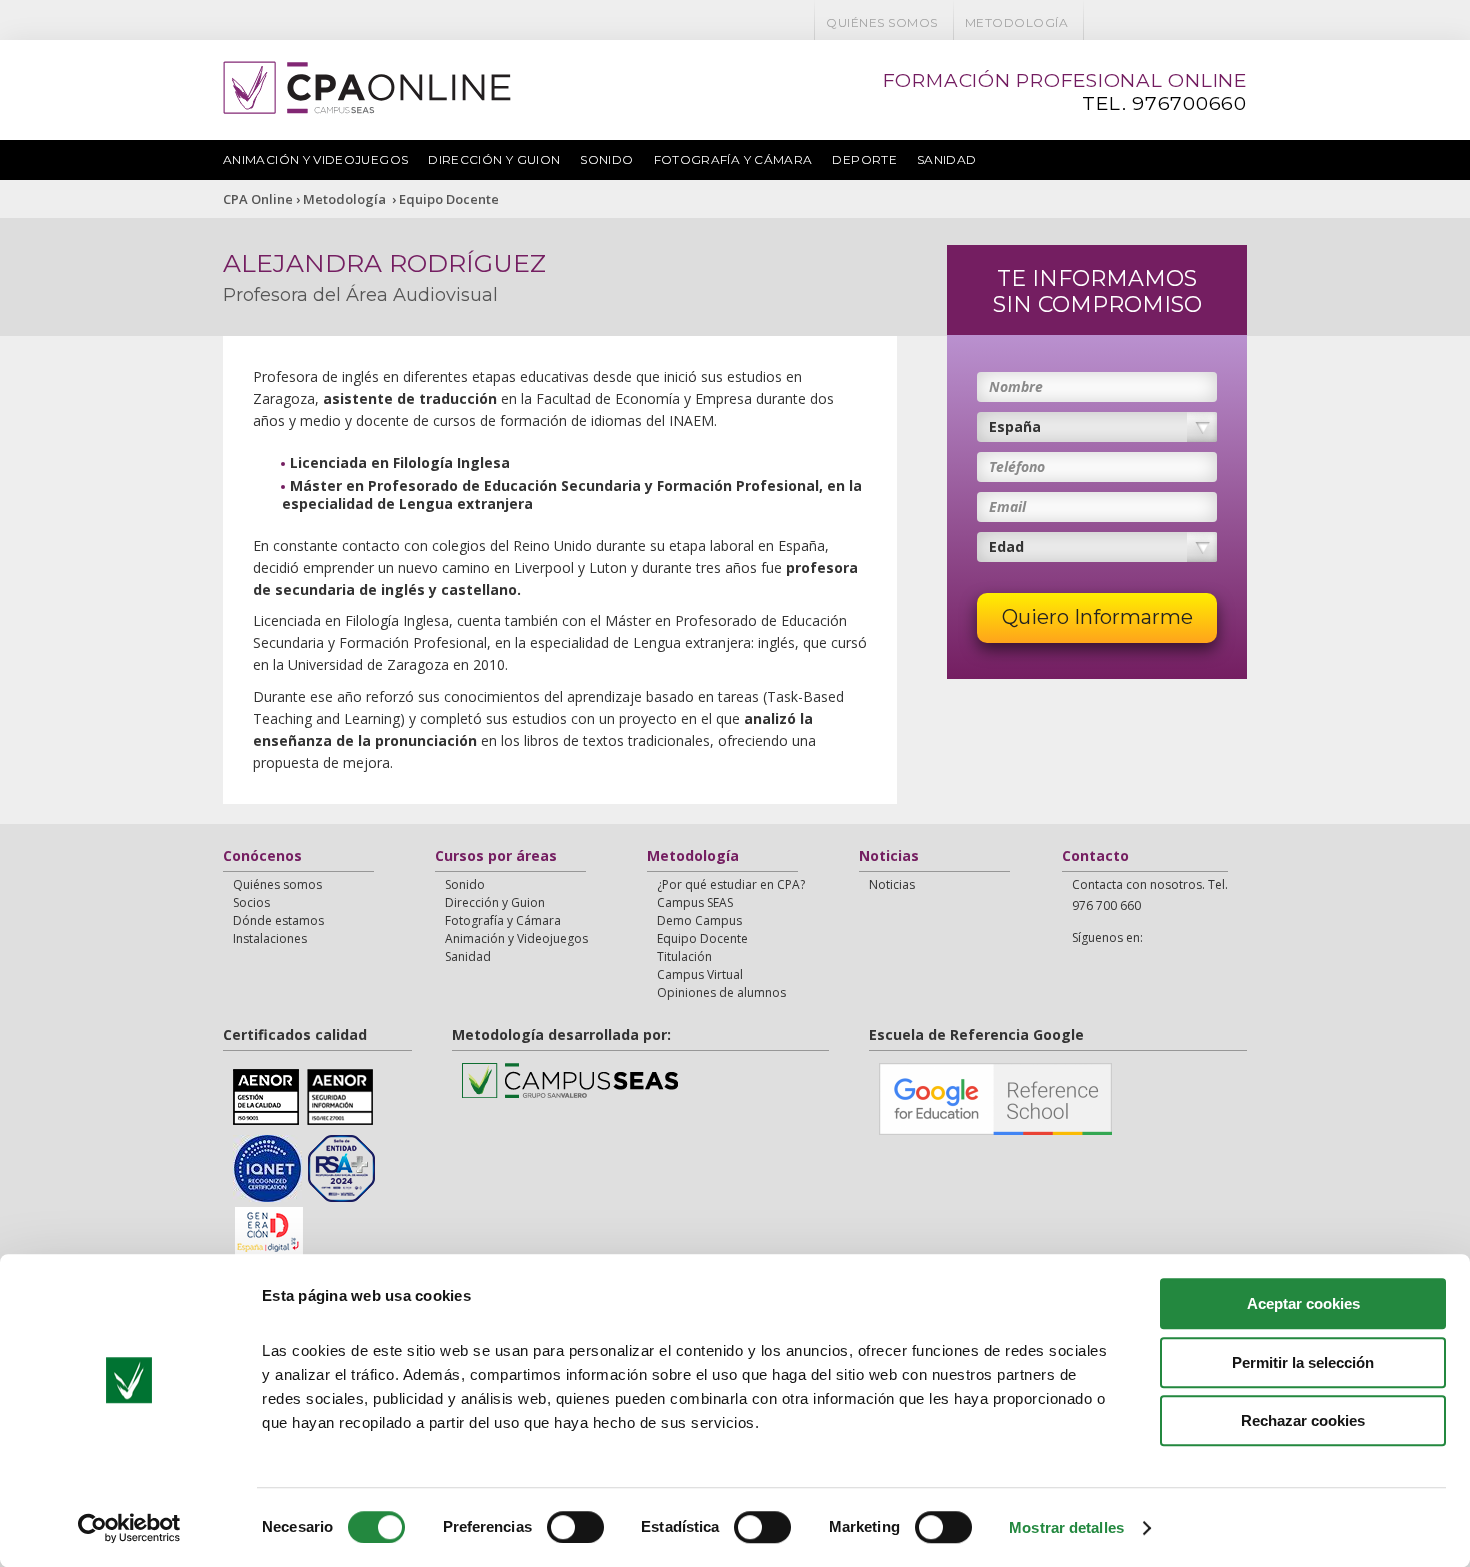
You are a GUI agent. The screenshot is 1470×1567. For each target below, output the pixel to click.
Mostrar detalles (1066, 1527)
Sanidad (947, 159)
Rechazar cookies (1303, 1420)
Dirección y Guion (494, 159)
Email (1007, 506)
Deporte (864, 159)
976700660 (1189, 103)
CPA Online (258, 199)
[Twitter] (1128, 22)
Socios (251, 902)
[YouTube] (1154, 22)
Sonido (606, 159)
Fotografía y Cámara (733, 159)
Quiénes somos (881, 22)
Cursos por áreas (496, 857)
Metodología (1016, 22)
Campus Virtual (700, 974)
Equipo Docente (449, 199)
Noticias (889, 857)
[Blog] (1180, 22)
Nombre (1016, 386)
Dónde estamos (278, 920)
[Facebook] (1102, 22)
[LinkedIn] (1206, 22)
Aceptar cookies (1303, 1303)
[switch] (575, 1527)
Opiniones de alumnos (721, 992)
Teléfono (1017, 466)
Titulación (684, 956)
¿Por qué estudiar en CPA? (731, 884)
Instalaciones (270, 938)
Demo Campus (699, 920)
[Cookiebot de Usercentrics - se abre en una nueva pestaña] (129, 1528)
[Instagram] (1232, 22)
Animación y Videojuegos (315, 159)
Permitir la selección (1303, 1362)
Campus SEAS (695, 902)
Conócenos (262, 857)
